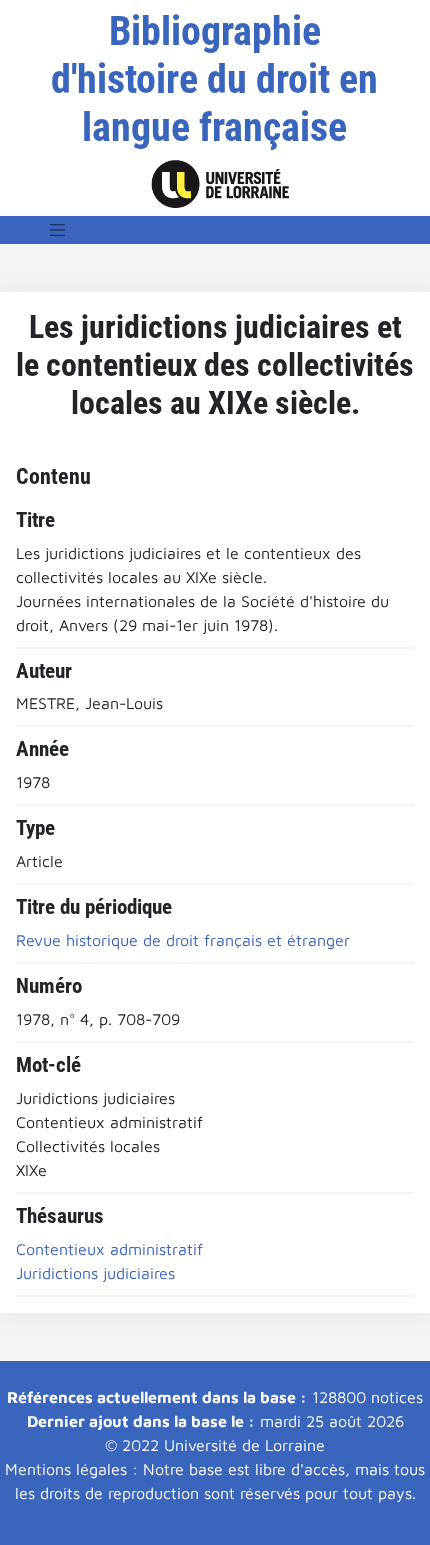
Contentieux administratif (109, 1249)
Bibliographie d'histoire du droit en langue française (214, 79)
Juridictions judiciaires (95, 1273)
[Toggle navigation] (58, 230)
